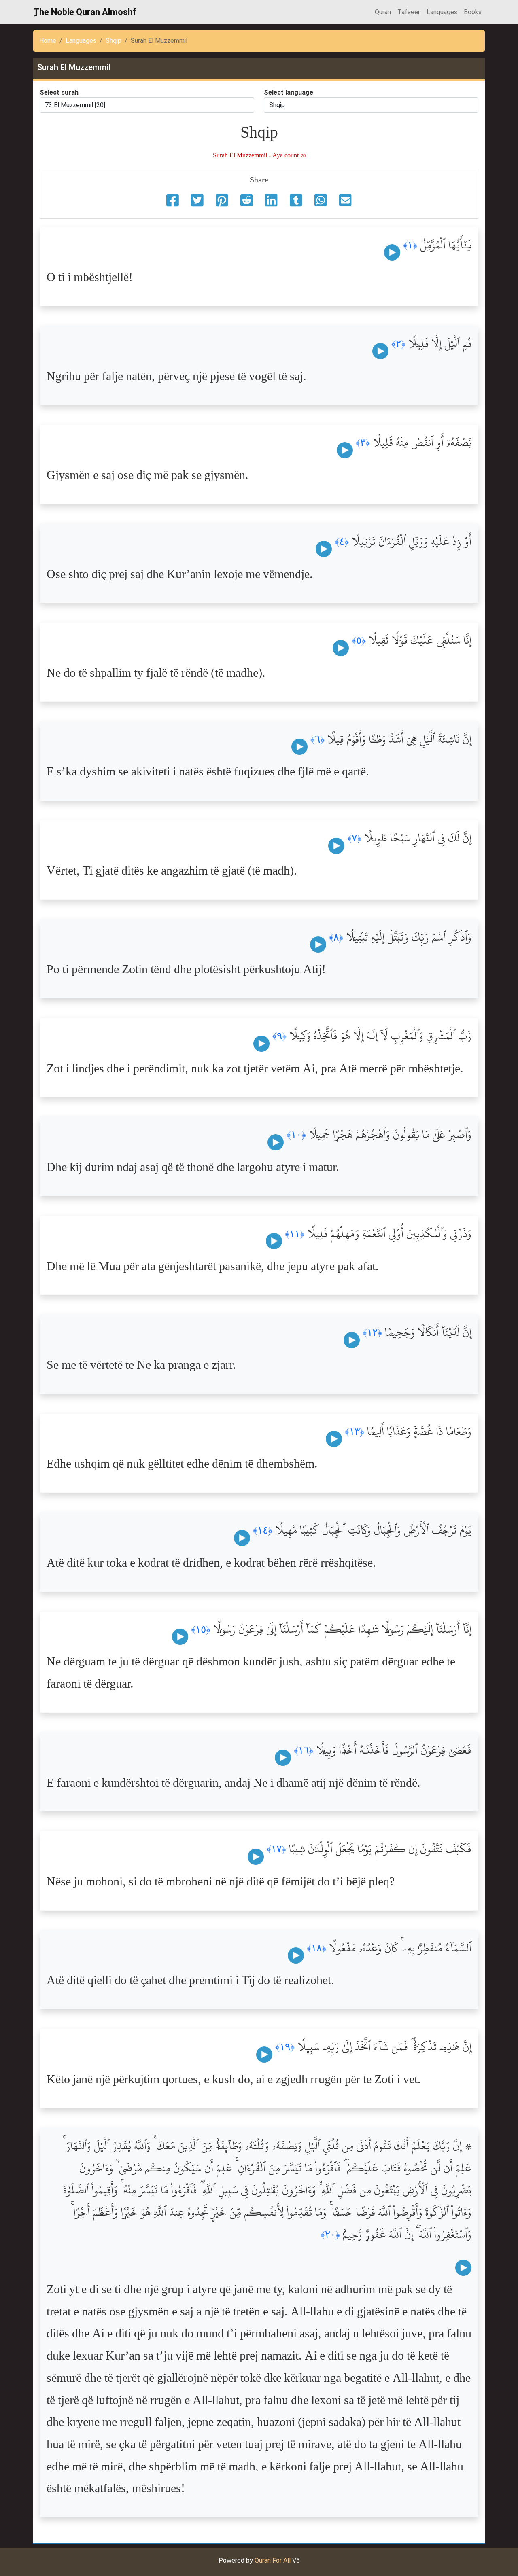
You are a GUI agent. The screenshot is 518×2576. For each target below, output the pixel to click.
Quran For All (273, 2560)
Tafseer (409, 12)
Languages (442, 12)
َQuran (383, 12)
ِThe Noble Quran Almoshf (85, 12)
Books (473, 12)
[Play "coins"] (392, 252)
